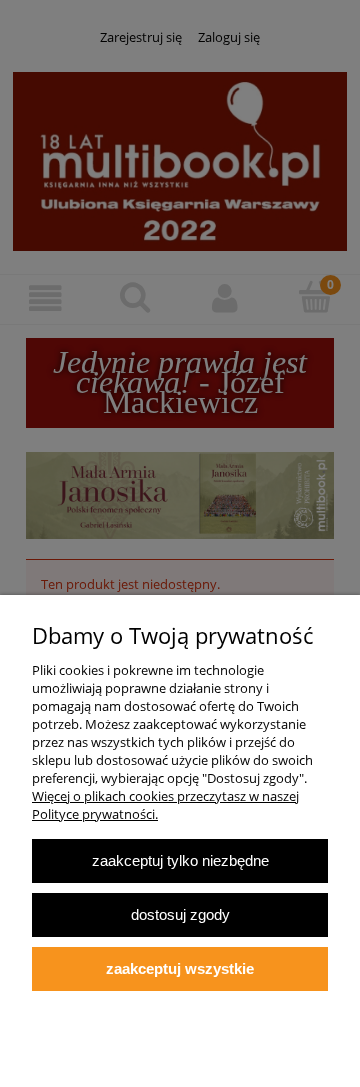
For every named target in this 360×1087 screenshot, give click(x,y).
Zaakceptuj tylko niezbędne (180, 860)
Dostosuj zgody (180, 914)
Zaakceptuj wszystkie (180, 968)
